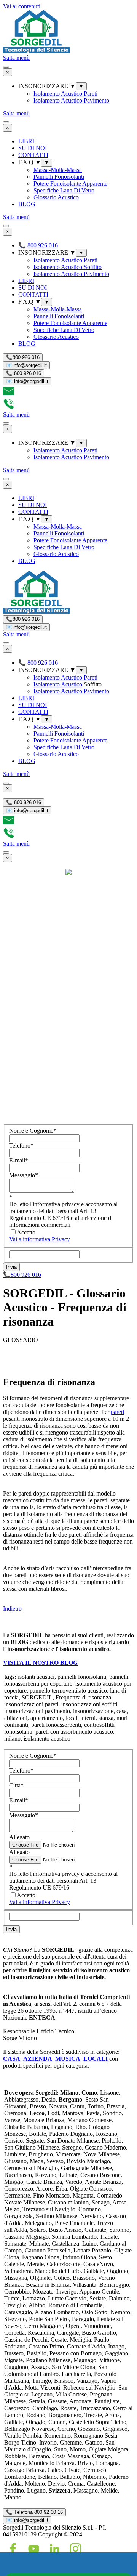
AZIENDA (38, 2059)
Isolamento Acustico (58, 684)
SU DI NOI (33, 148)
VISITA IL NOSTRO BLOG (40, 1663)
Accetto (26, 1232)
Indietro (12, 1609)
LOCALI (96, 2059)
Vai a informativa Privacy (40, 1239)
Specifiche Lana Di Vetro (64, 190)
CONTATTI (33, 155)
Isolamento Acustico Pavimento (71, 100)
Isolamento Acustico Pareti (65, 94)
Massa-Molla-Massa (58, 170)
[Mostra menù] (6, 67)
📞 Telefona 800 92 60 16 (34, 2512)
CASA (12, 2059)
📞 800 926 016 (24, 373)
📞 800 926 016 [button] (38, 245)
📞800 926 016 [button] (22, 1275)
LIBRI (26, 141)
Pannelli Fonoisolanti (59, 177)
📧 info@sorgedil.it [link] (27, 2520)
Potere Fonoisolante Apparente (70, 184)
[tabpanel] (68, 1484)
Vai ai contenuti (22, 6)
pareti (117, 1412)
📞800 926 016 (23, 357)
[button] (9, 395)
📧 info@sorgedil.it (27, 381)
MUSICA (68, 2059)
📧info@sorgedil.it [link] (26, 365)
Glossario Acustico (56, 197)
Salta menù (16, 58)
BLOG (27, 204)
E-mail (19, 1160)
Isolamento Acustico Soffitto (68, 267)
